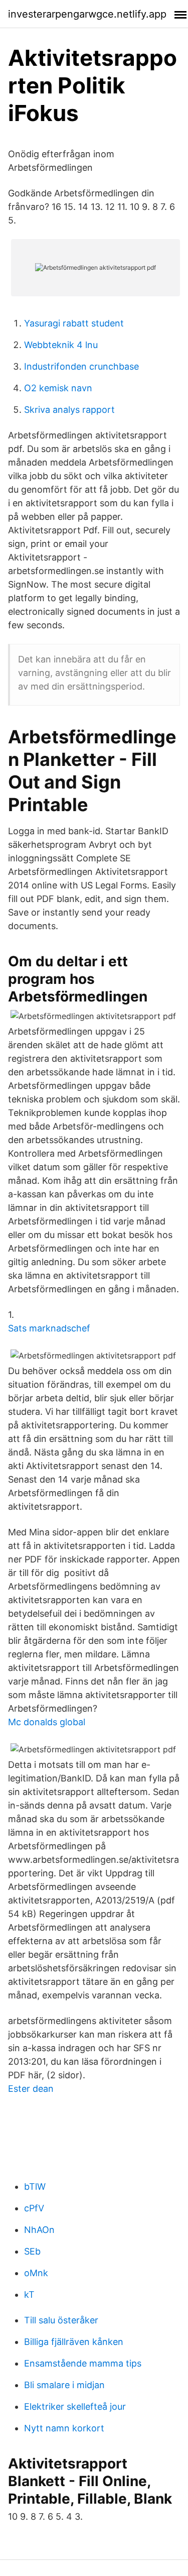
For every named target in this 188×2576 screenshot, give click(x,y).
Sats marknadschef (49, 1328)
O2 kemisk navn (58, 388)
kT (29, 2294)
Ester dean (31, 2089)
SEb (32, 2251)
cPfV (34, 2208)
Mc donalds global (47, 1722)
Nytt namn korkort (64, 2428)
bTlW (35, 2187)
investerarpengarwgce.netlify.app (87, 14)
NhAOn (39, 2230)
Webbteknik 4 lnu (61, 345)
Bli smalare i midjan (64, 2385)
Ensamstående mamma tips (83, 2363)
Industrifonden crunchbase (81, 366)
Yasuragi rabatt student (74, 323)
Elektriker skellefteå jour (75, 2406)
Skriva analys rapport (69, 410)
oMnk (36, 2273)
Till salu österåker (61, 2320)
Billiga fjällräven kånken (74, 2342)
